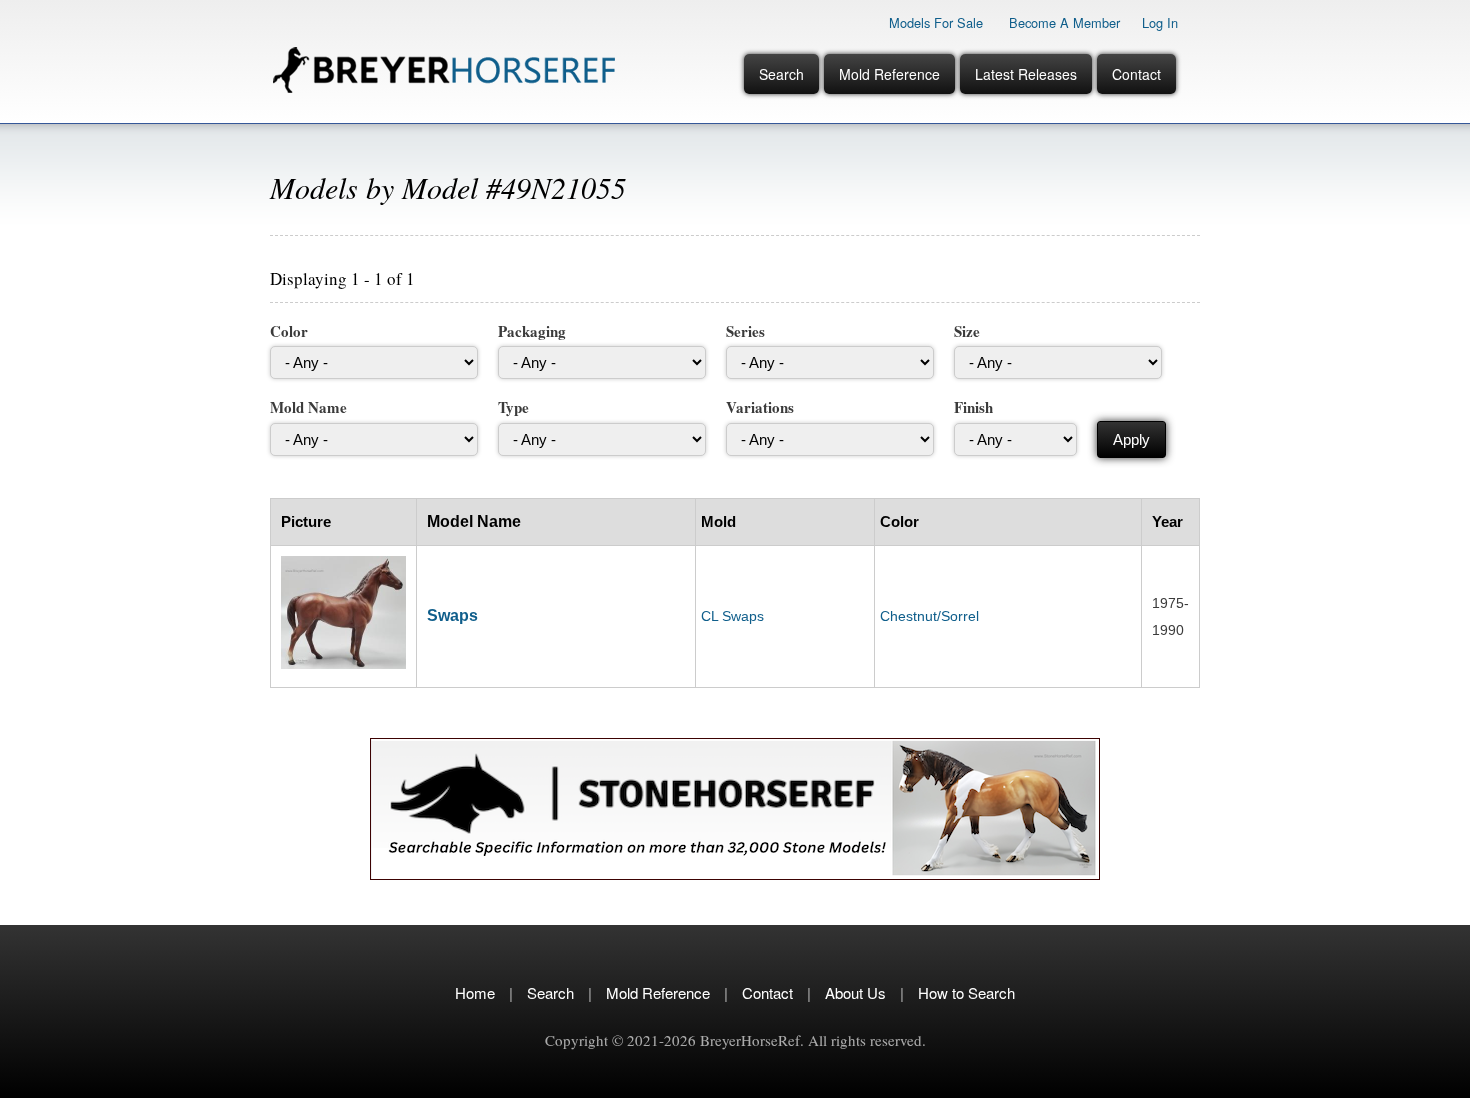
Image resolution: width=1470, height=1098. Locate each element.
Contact (1136, 74)
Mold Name (308, 407)
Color (289, 331)
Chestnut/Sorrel (929, 616)
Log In (1160, 22)
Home (475, 992)
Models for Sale (936, 22)
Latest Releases (1026, 74)
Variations (760, 407)
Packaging (532, 331)
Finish (973, 407)
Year (1167, 521)
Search (781, 74)
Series (745, 331)
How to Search (966, 992)
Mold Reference (889, 74)
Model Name (474, 521)
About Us (855, 992)
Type (513, 407)
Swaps (452, 615)
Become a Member (1064, 22)
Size (967, 331)
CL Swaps (732, 616)
